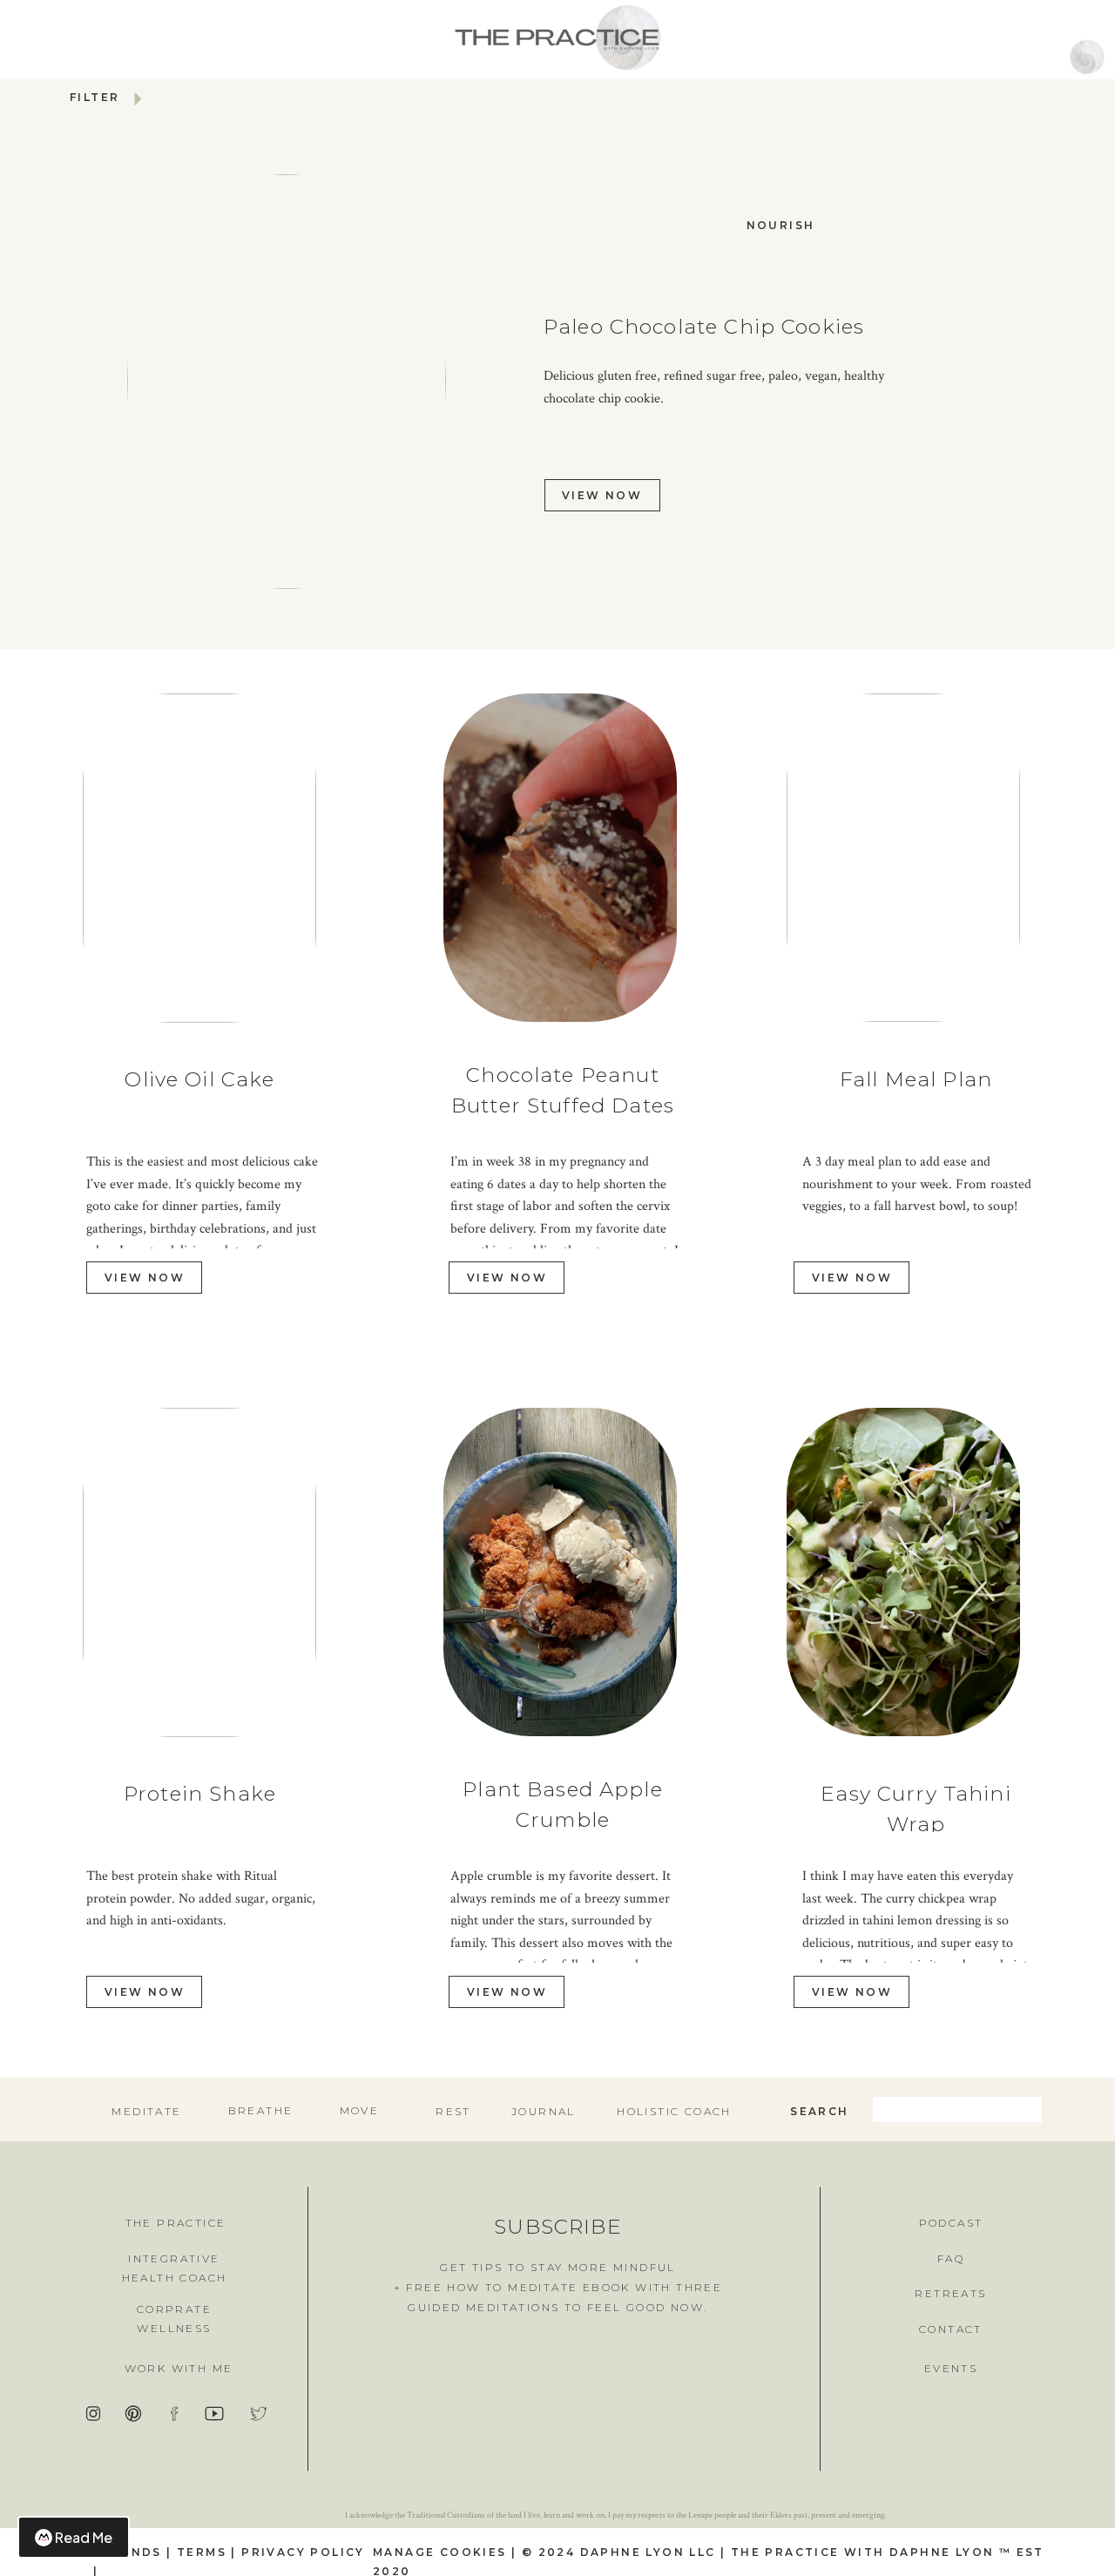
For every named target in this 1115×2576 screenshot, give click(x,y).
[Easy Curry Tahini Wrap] (903, 1572)
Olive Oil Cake (199, 1079)
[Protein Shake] (199, 1572)
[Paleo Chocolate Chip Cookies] (287, 382)
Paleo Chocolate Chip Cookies (704, 327)
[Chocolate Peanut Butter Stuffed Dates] (560, 858)
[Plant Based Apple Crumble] (560, 1572)
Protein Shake (200, 1794)
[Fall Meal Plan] (903, 858)
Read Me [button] (84, 2537)
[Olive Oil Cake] (199, 858)
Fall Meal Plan (916, 1079)
